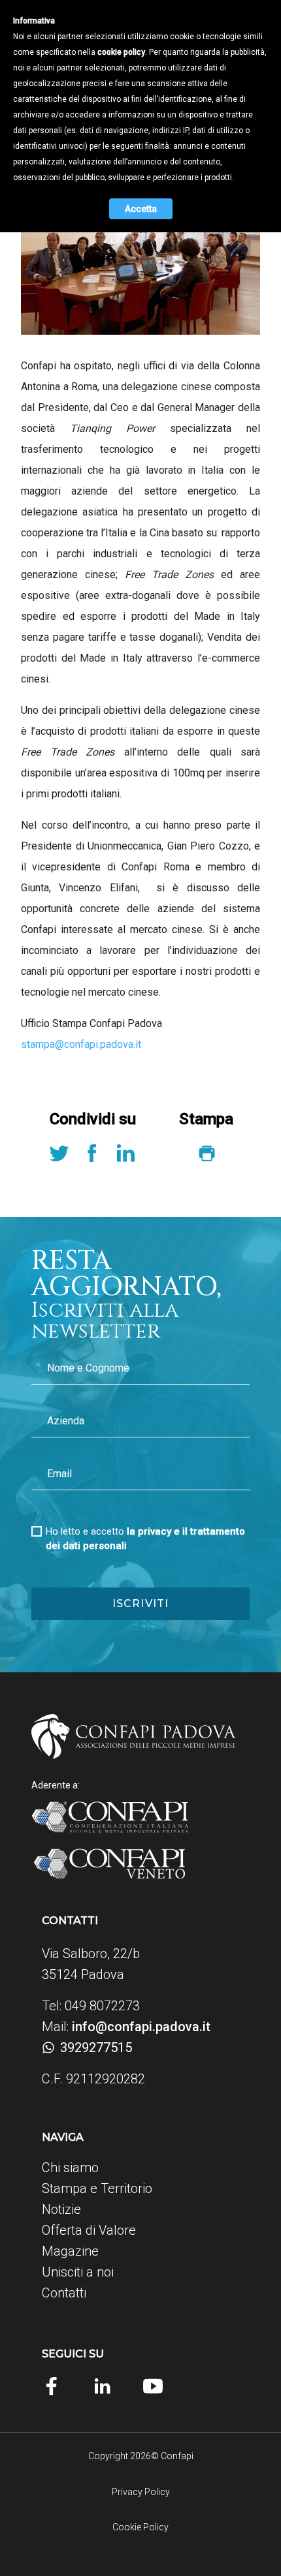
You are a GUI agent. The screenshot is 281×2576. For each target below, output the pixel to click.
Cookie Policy (140, 2527)
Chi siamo (70, 2168)
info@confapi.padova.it (141, 2027)
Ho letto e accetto (145, 1539)
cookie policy (121, 52)
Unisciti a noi (78, 2272)
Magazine (70, 2251)
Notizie (61, 2209)
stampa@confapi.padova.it (81, 1044)
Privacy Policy (141, 2492)
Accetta (141, 209)
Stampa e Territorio (97, 2188)
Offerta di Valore (89, 2230)
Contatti (64, 2293)
